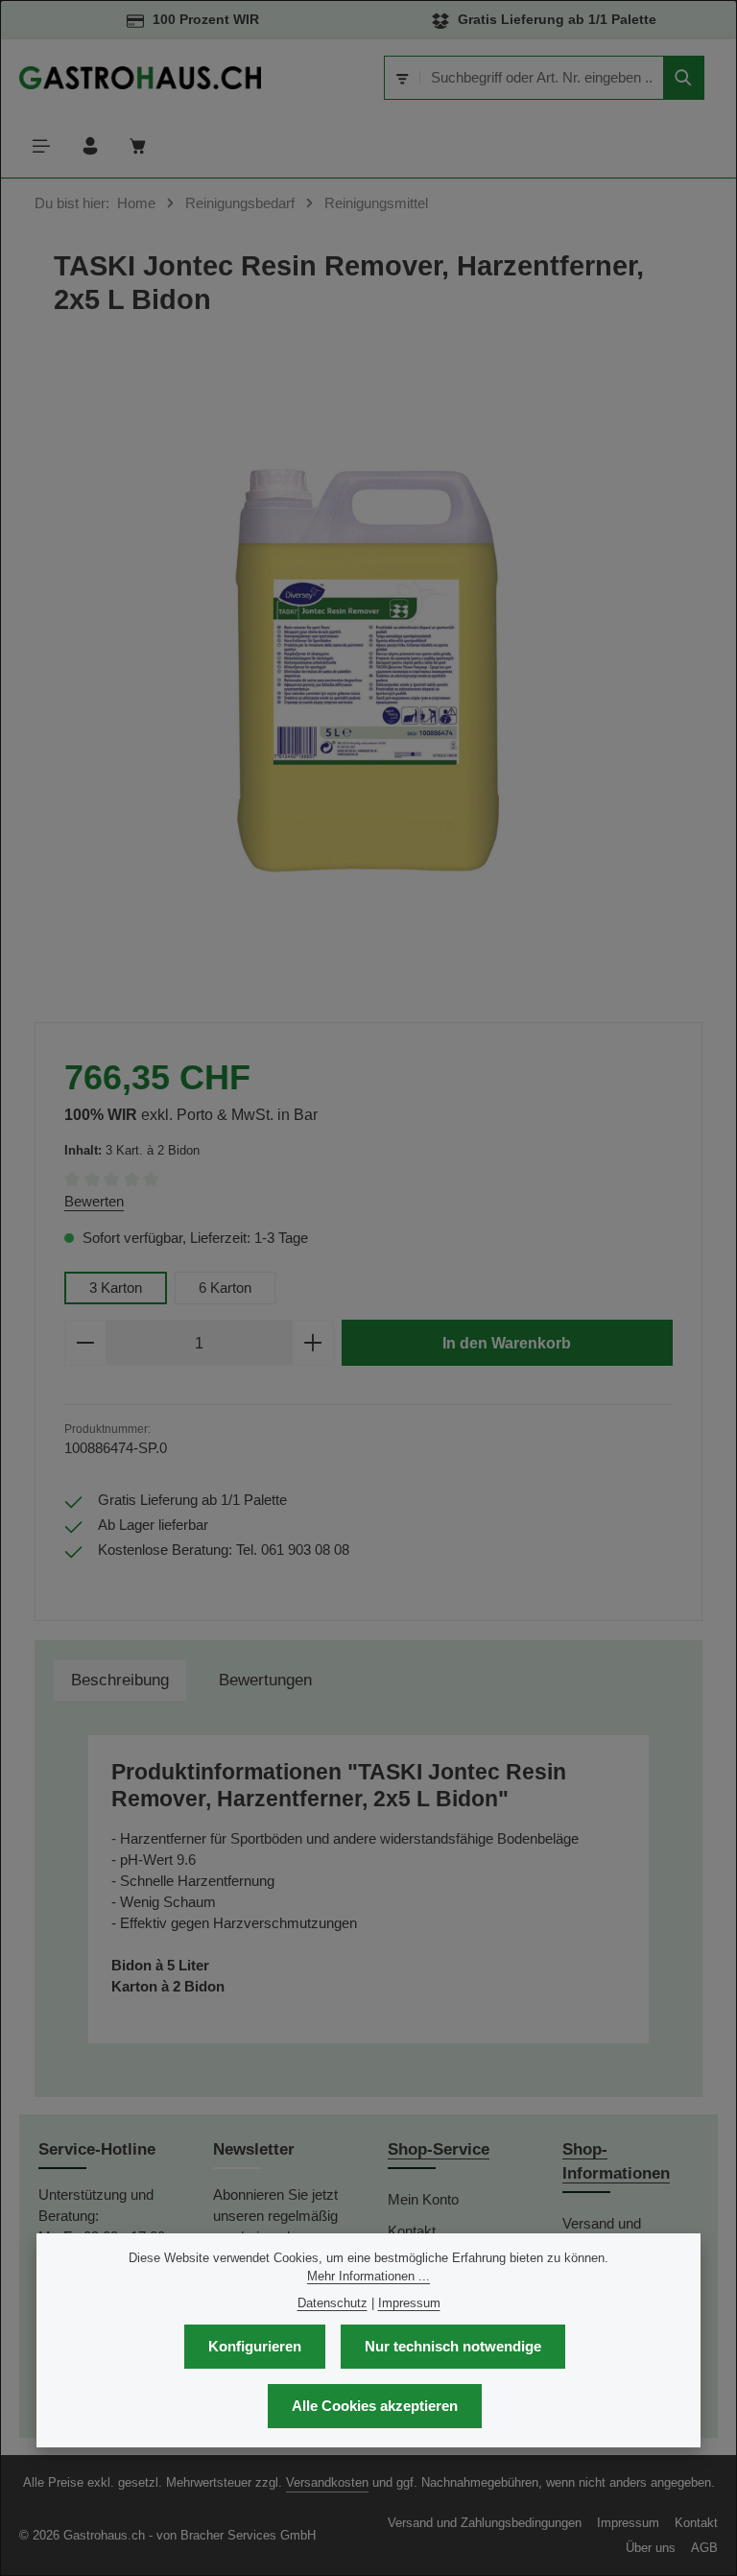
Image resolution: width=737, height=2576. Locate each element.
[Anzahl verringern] (85, 1343)
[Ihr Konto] (91, 146)
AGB (704, 2548)
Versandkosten (327, 2482)
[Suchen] (684, 78)
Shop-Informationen (616, 2161)
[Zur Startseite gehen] (140, 78)
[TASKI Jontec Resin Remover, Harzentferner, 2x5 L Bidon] (368, 668)
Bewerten (94, 1202)
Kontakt (696, 2523)
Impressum (628, 2523)
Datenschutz (333, 2303)
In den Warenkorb (507, 1343)
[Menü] (42, 146)
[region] (368, 668)
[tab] (120, 1680)
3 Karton (116, 1288)
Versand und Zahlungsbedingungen (485, 2523)
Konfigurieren (255, 2347)
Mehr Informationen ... (368, 2276)
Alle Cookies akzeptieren (375, 2406)
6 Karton (225, 1288)
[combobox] (542, 78)
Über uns (651, 2548)
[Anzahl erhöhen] (313, 1343)
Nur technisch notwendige (453, 2347)
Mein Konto (423, 2200)
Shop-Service (439, 2149)
